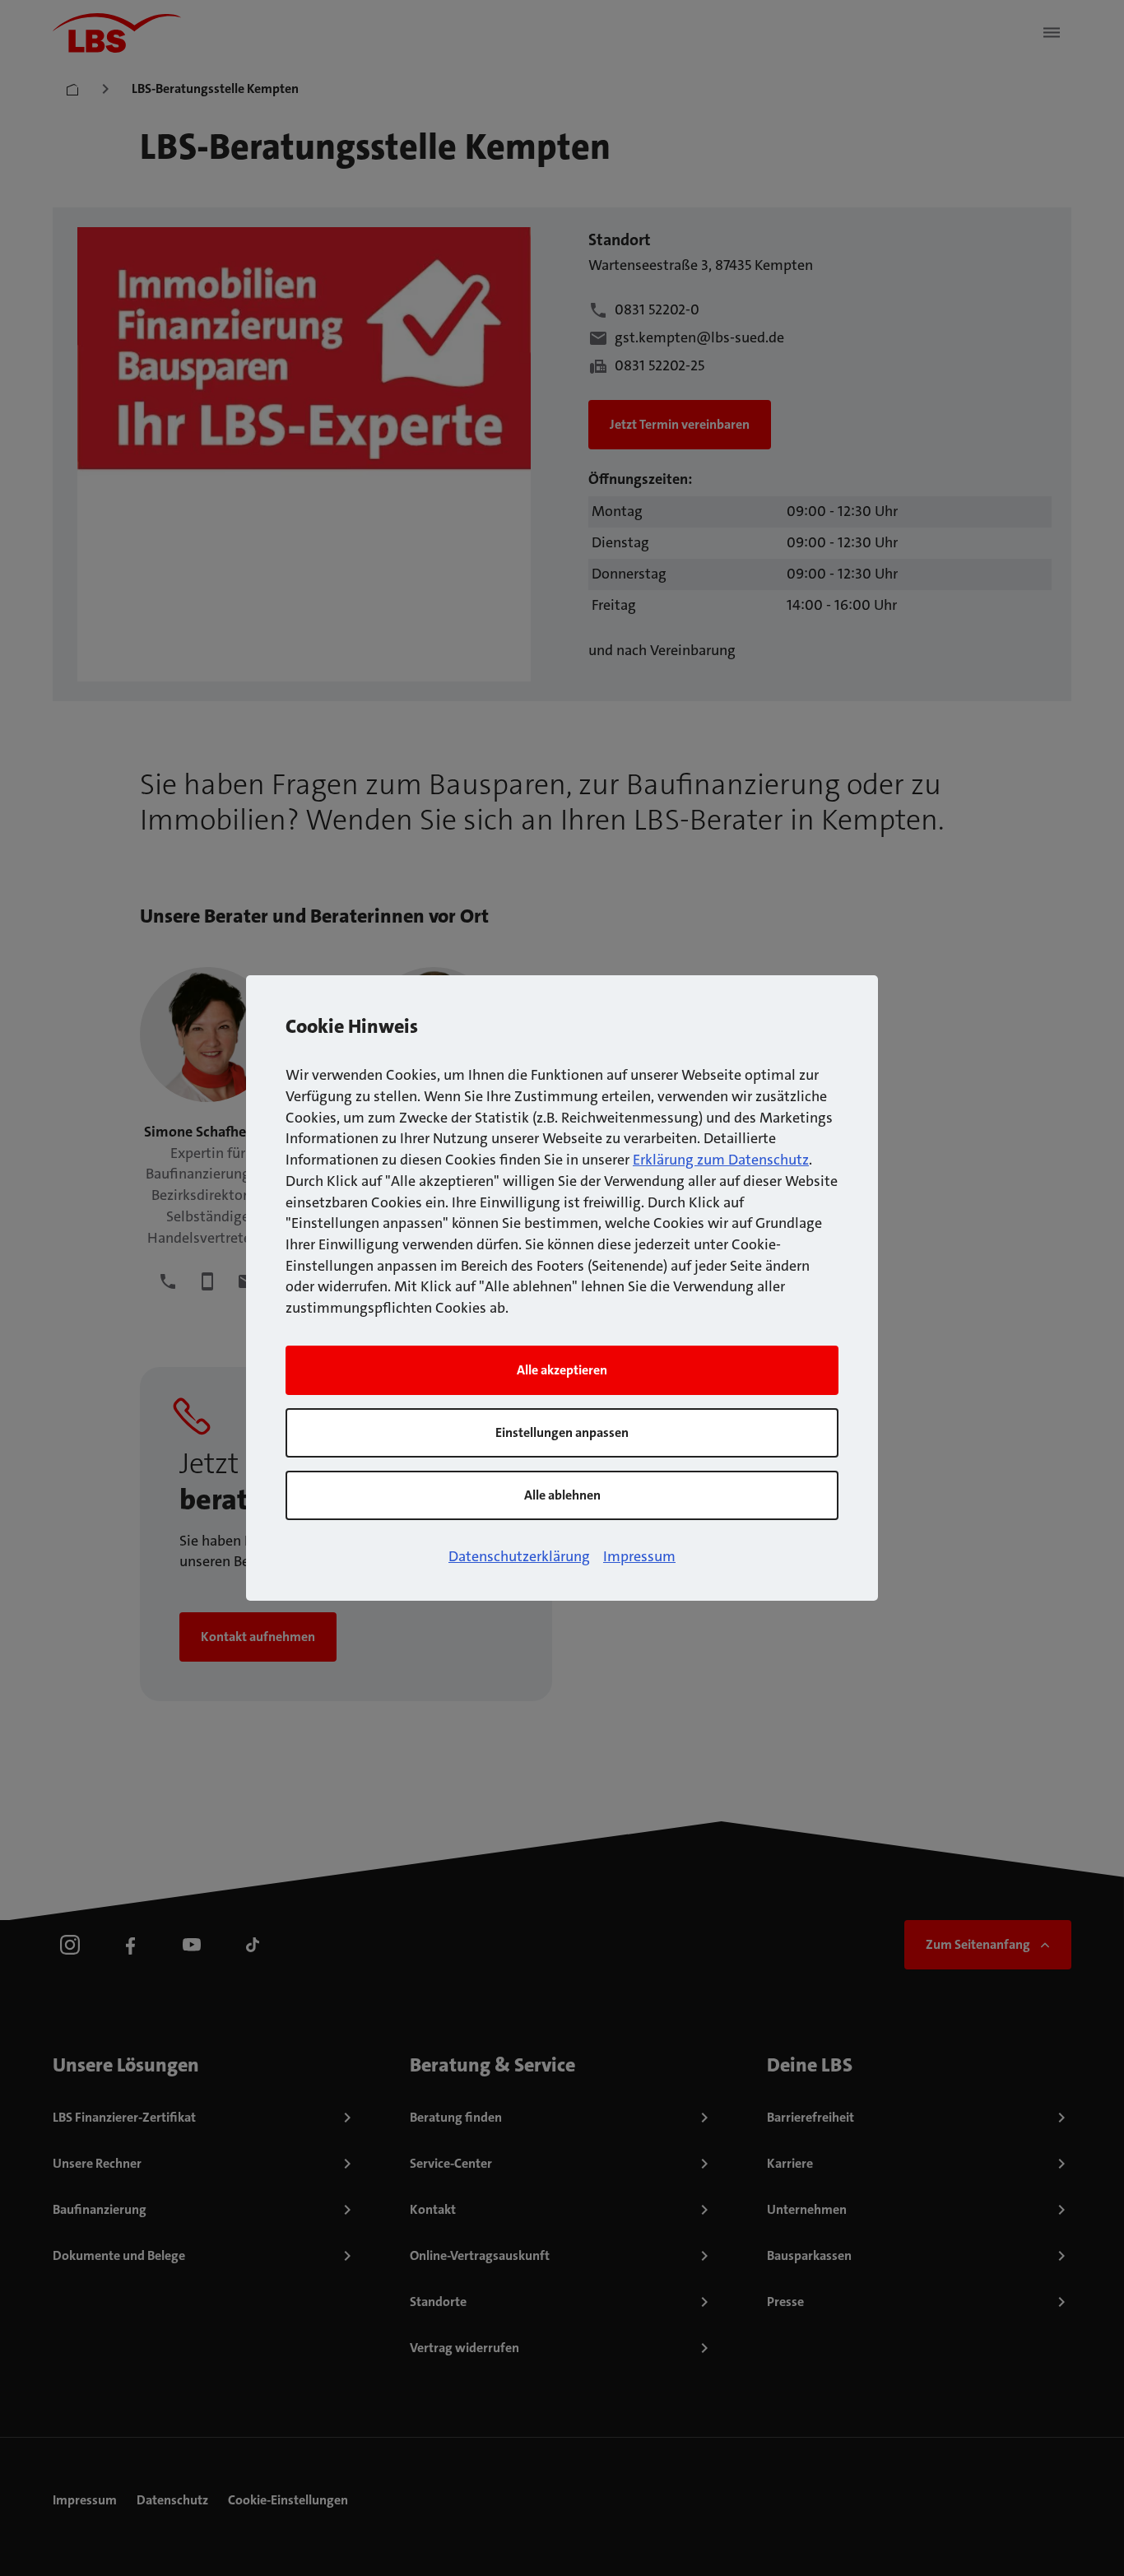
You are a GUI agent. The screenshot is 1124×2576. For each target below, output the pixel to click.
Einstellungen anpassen (562, 1432)
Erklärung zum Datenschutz (721, 1160)
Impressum (639, 1556)
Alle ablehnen (562, 1495)
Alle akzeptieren (562, 1370)
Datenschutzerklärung (519, 1556)
